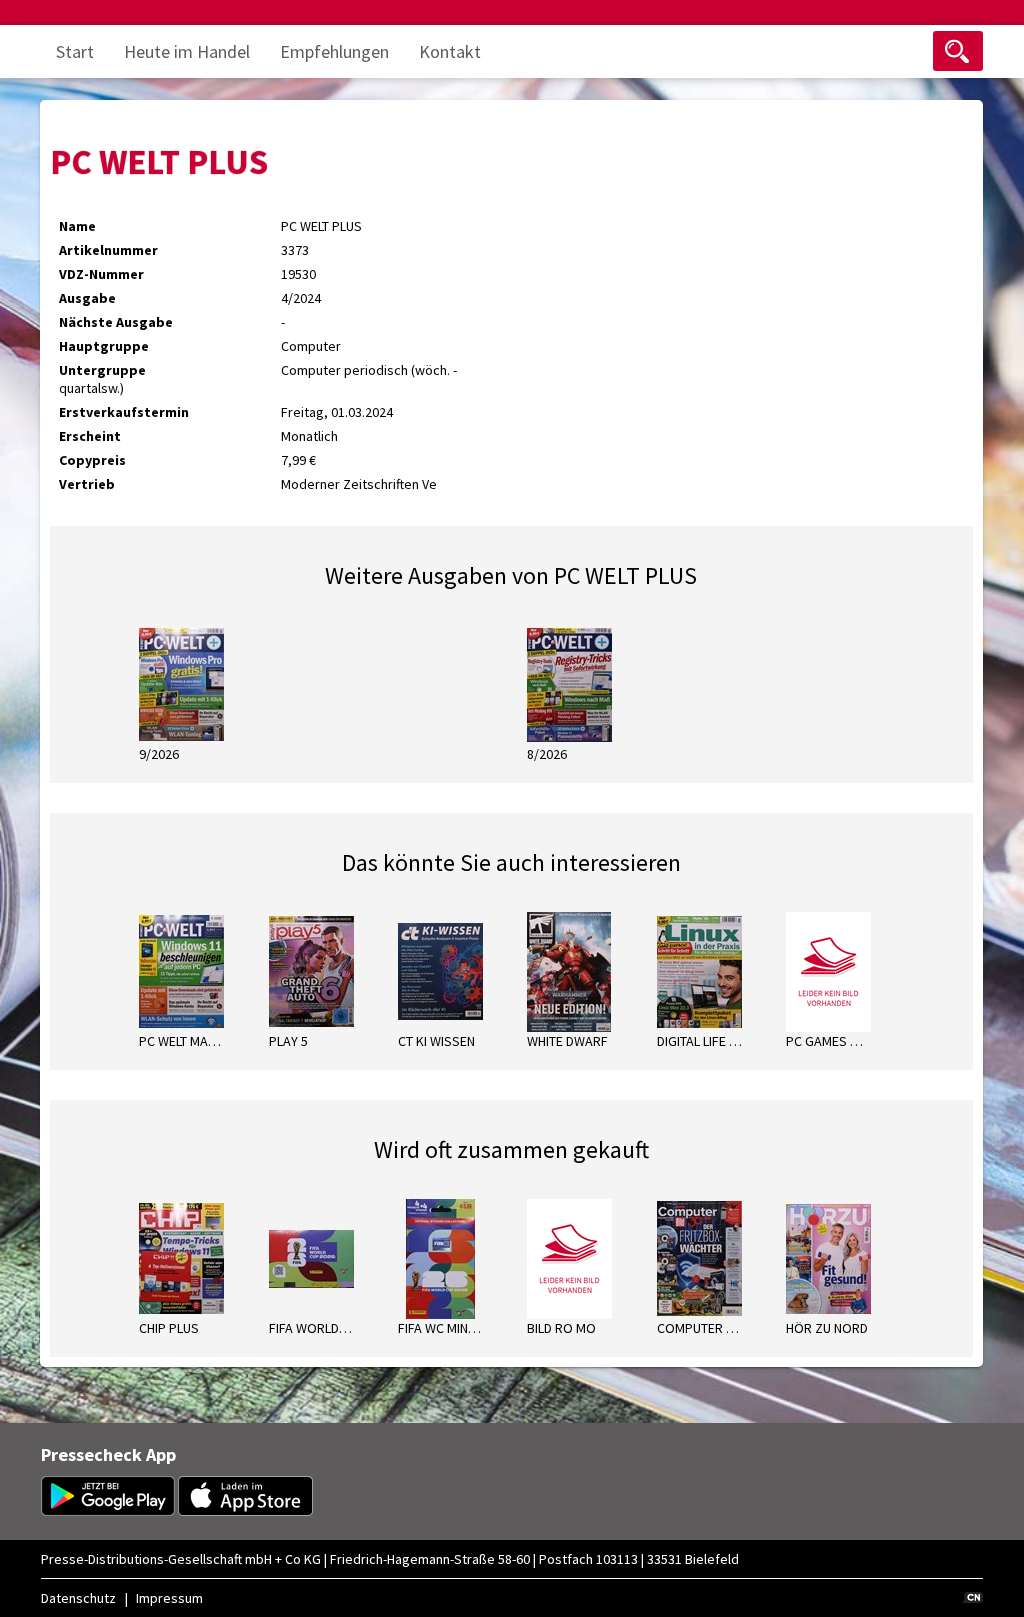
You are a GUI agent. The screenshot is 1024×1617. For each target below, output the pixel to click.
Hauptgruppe (104, 346)
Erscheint (90, 436)
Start (75, 51)
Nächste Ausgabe (116, 322)
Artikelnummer (108, 250)
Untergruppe (102, 370)
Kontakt (450, 51)
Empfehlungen (334, 51)
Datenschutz (78, 1598)
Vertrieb (87, 484)
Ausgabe (87, 298)
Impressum (169, 1598)
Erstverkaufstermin (124, 412)
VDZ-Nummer (101, 274)
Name (77, 226)
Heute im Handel (187, 51)
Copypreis (92, 460)
